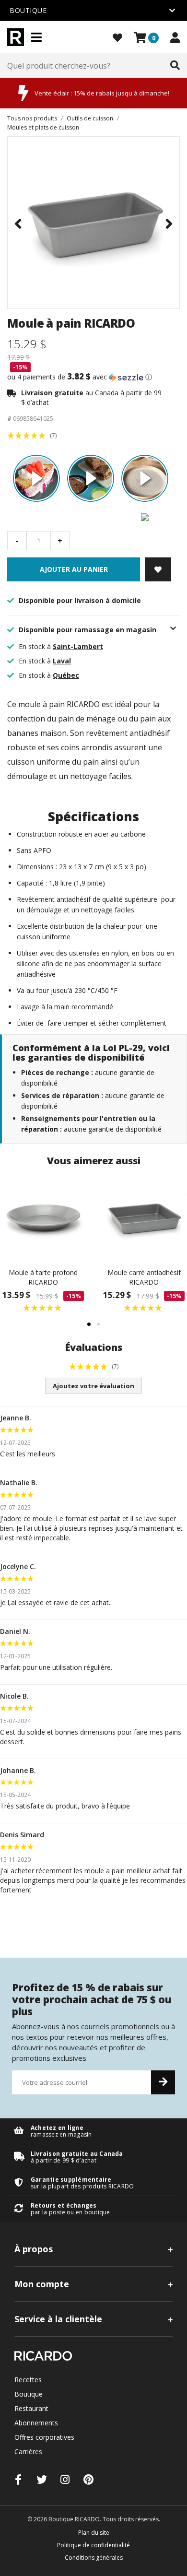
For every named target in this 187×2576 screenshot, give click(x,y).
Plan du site (94, 2533)
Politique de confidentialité (93, 2545)
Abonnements (36, 2423)
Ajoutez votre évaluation (93, 1386)
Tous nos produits (32, 118)
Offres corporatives (44, 2437)
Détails (93, 2131)
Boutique (29, 2394)
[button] (93, 377)
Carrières (28, 2452)
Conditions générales (94, 2558)
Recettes (28, 2380)
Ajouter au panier (74, 569)
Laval (62, 661)
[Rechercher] (175, 66)
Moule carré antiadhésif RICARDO (144, 1277)
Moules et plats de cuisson (43, 127)
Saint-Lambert (78, 646)
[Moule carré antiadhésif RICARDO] (144, 1217)
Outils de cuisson (90, 118)
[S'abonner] (163, 2082)
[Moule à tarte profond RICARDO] (43, 1217)
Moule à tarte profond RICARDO (43, 1277)
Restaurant (31, 2408)
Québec (66, 675)
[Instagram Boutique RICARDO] (65, 2479)
